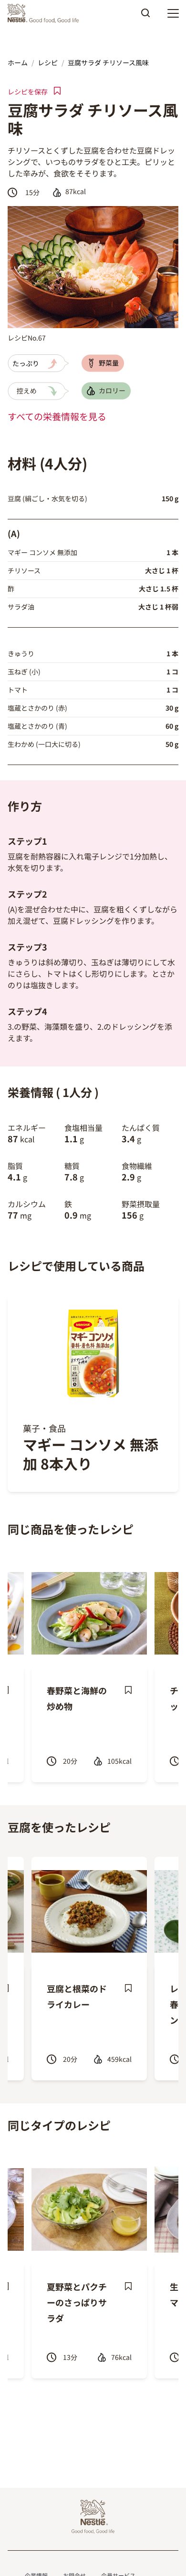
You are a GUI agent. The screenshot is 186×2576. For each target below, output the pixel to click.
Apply (145, 16)
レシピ (48, 62)
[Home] (46, 13)
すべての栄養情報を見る (57, 416)
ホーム (18, 62)
